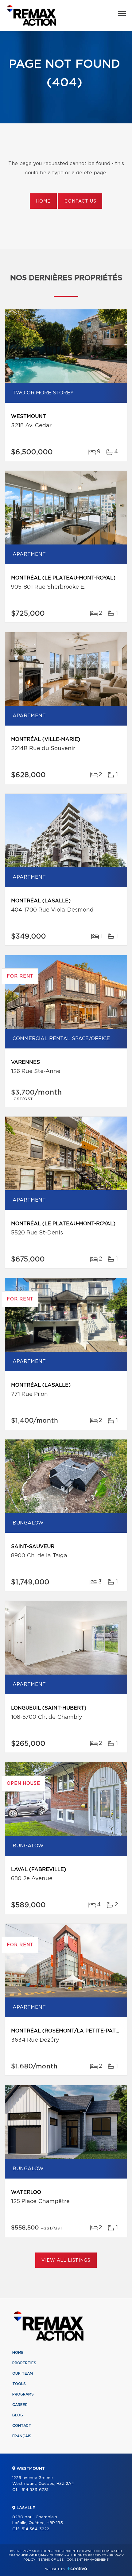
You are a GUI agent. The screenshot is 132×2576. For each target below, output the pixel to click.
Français (22, 2436)
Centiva (77, 2568)
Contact (22, 2426)
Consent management (88, 2560)
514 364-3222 (35, 2529)
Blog (18, 2415)
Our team (23, 2373)
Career (20, 2405)
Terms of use (51, 2560)
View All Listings (66, 2260)
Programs (23, 2394)
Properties (24, 2363)
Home (43, 201)
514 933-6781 (35, 2490)
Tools (19, 2384)
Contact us (80, 201)
